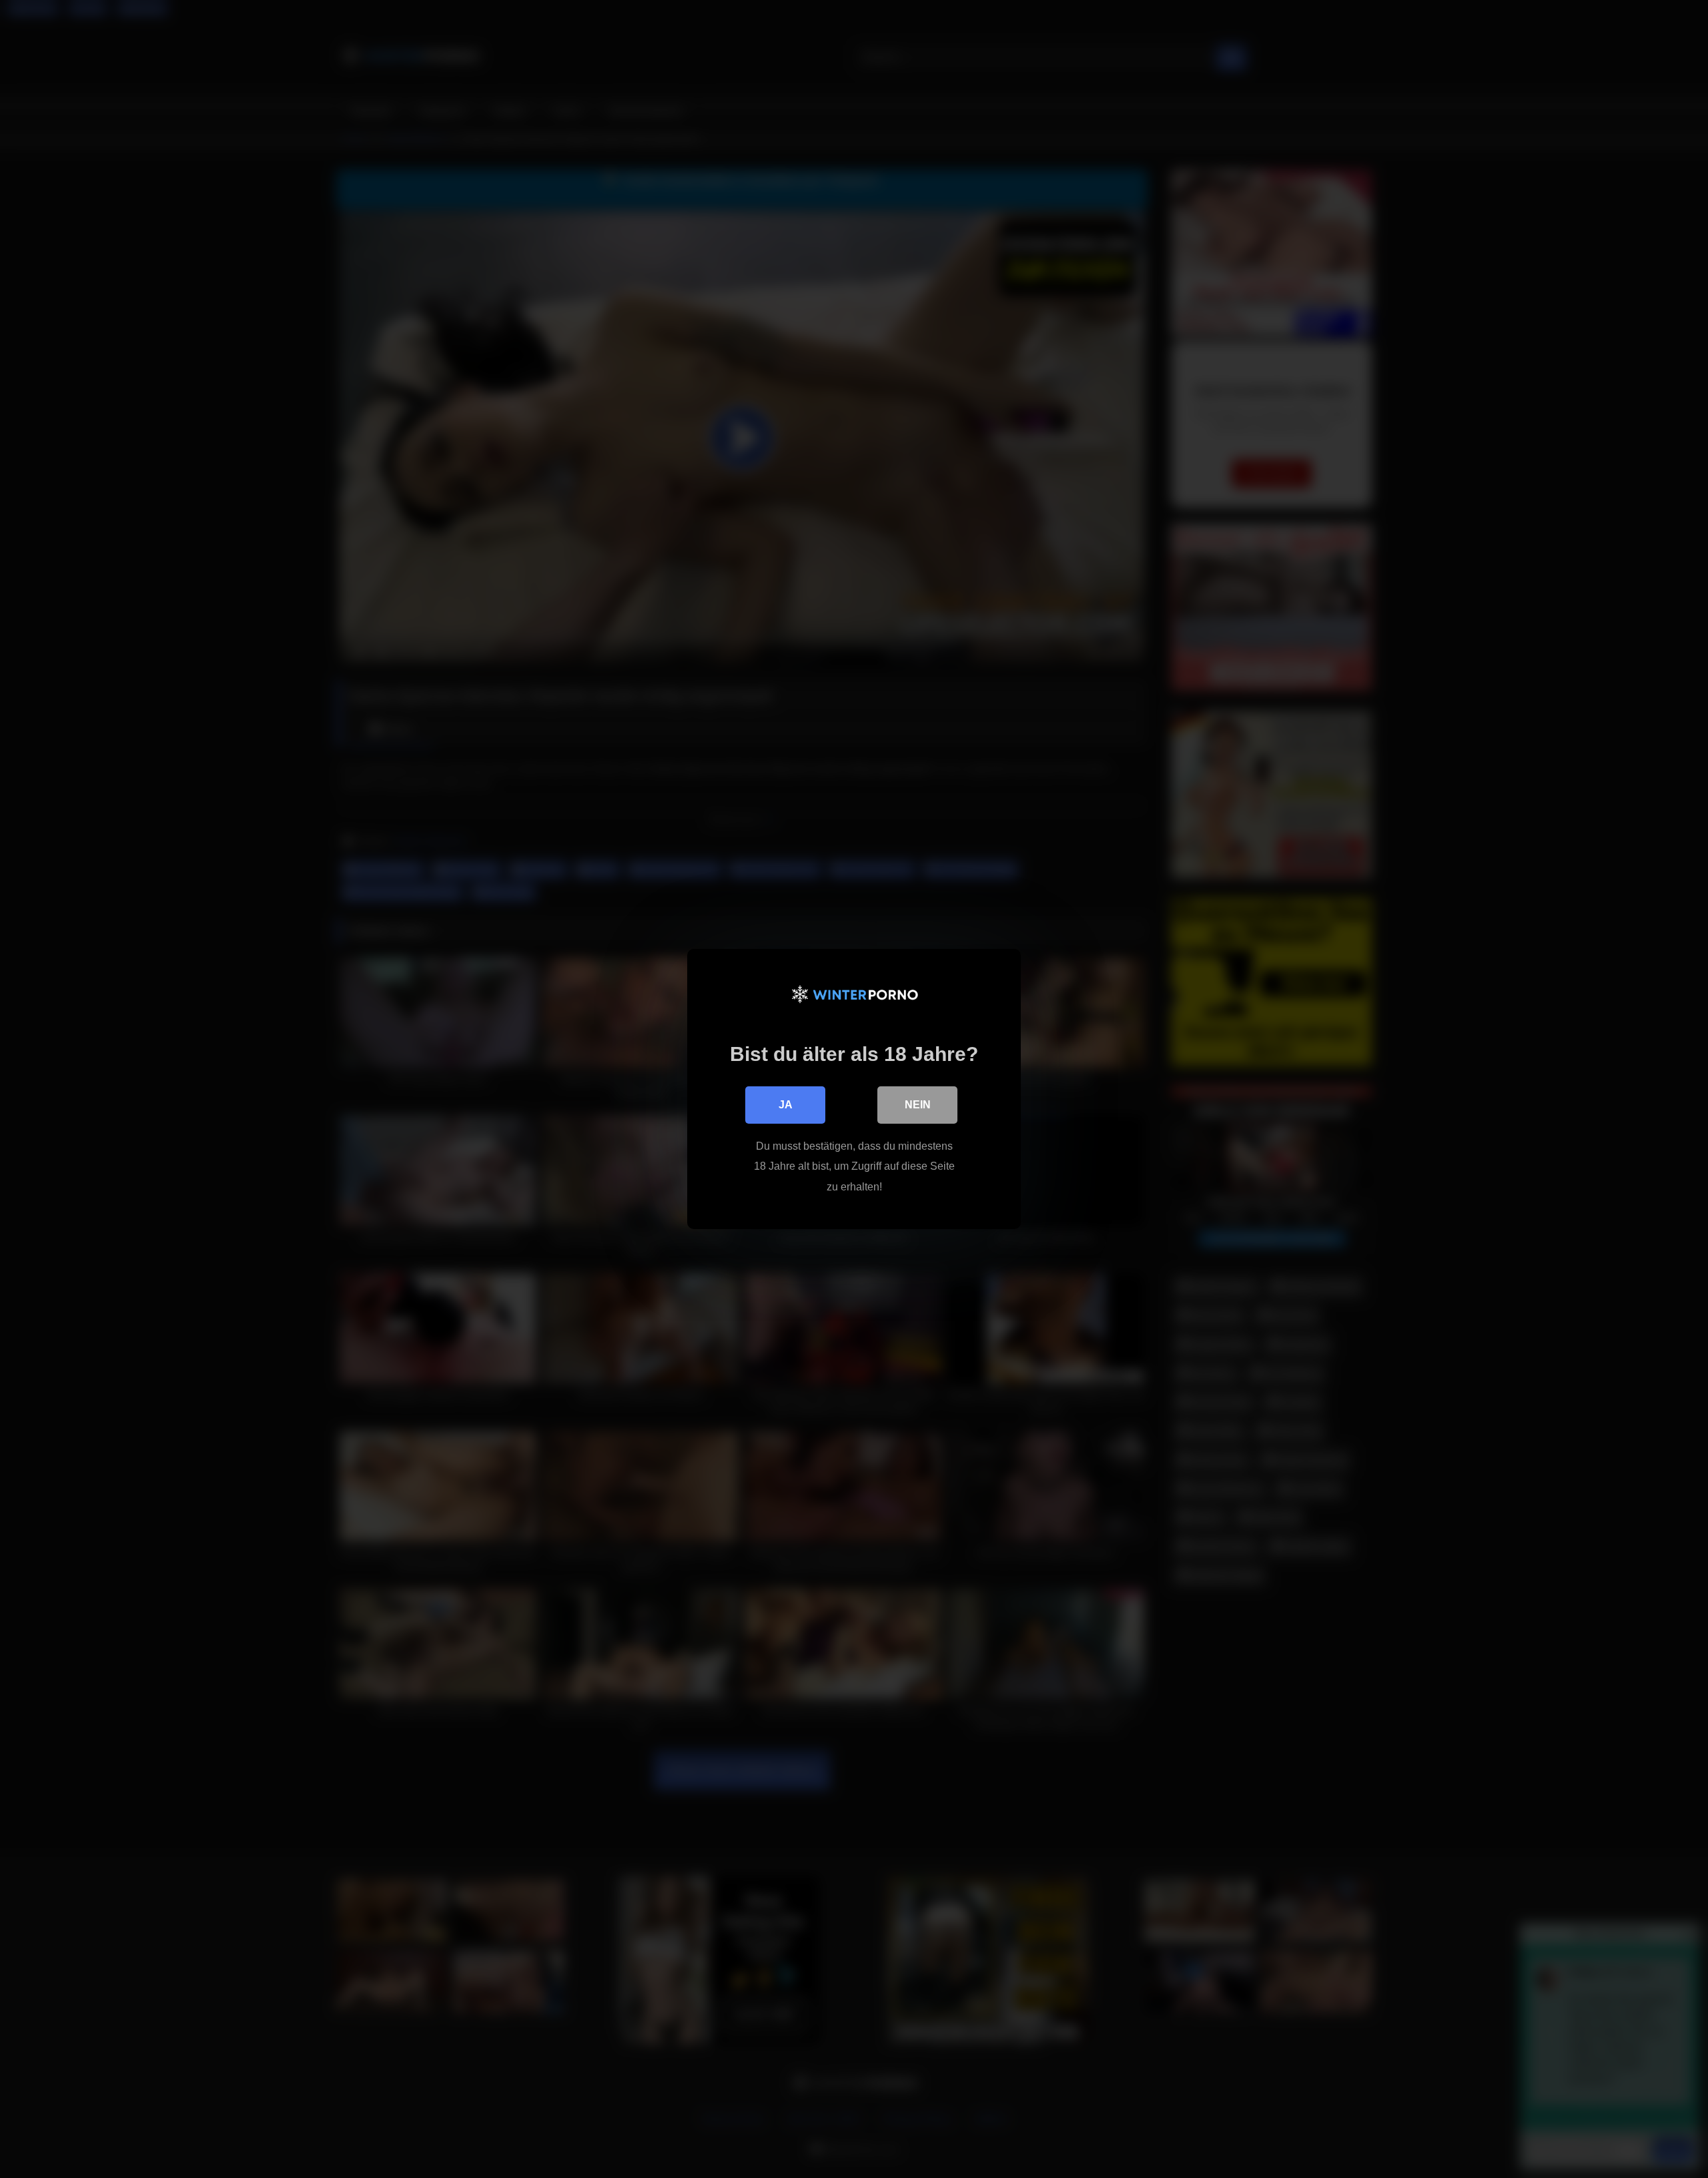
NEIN (918, 1105)
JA (786, 1105)
